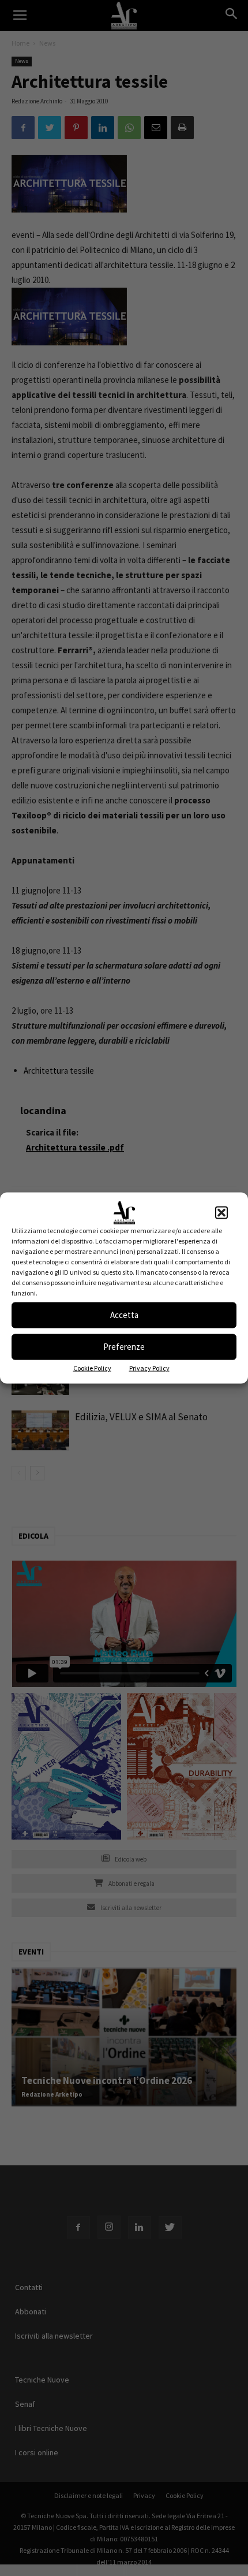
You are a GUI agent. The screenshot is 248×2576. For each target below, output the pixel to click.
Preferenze (124, 1347)
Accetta (124, 1315)
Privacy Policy (149, 1367)
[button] (221, 1212)
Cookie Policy (92, 1367)
